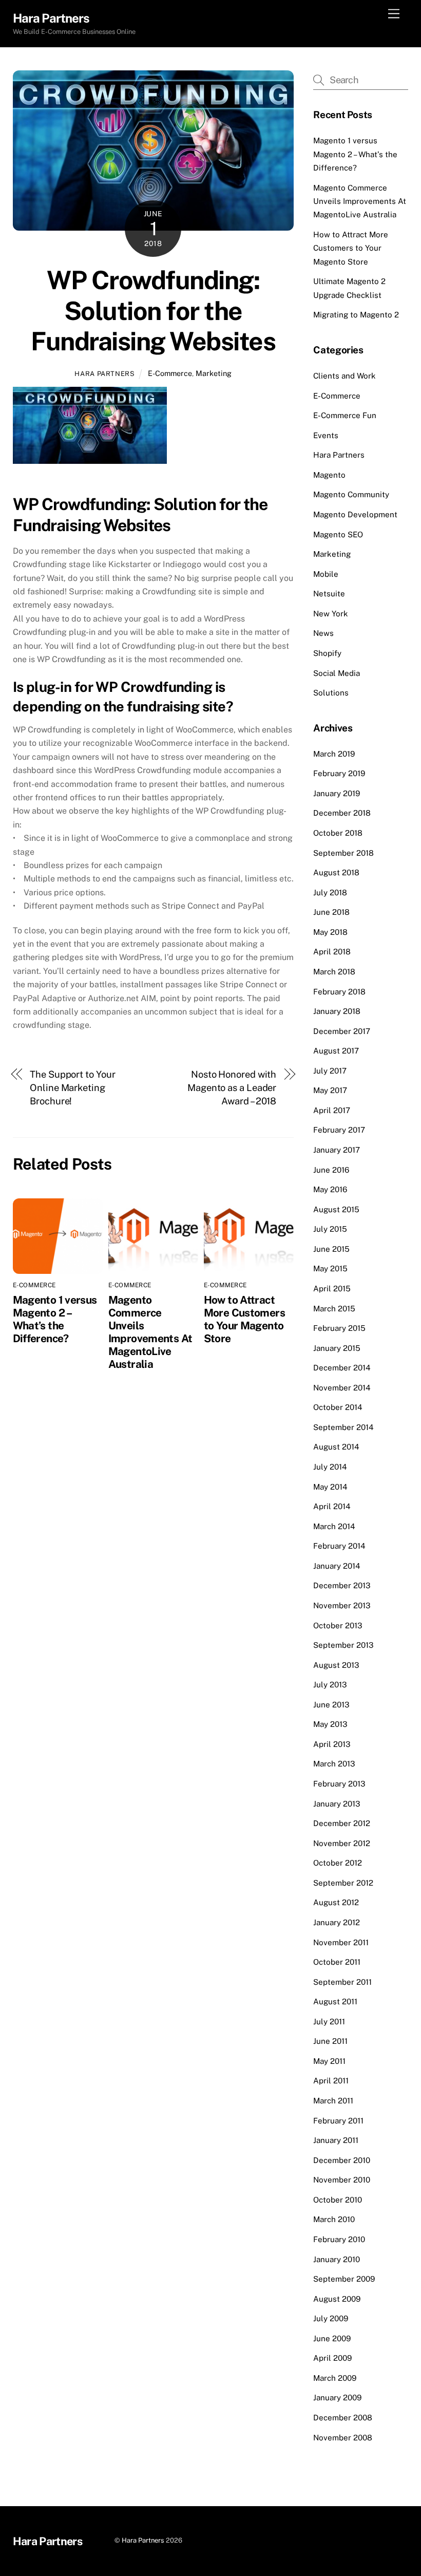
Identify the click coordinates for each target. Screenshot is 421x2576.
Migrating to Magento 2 (356, 315)
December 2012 (342, 1823)
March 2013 (334, 1764)
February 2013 (339, 1784)
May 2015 (330, 1268)
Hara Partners (104, 374)
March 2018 (334, 972)
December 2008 (343, 2418)
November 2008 (343, 2438)
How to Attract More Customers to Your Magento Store (244, 1319)
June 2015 (331, 1249)
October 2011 (337, 1962)
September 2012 (343, 1883)
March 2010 (334, 2219)
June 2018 (331, 912)
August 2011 (335, 2001)
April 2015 (332, 1289)
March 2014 (334, 1526)
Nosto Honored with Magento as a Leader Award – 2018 (232, 1088)
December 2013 (342, 1585)
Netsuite (329, 594)
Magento (329, 475)
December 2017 (342, 1031)
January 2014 (337, 1566)
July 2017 (330, 1071)
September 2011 (342, 1982)
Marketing (214, 373)
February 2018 (339, 992)
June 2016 (331, 1170)
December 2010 (342, 2160)
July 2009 (331, 2318)
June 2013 (331, 1705)
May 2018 (330, 932)
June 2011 (330, 2041)
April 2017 (332, 1110)
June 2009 (332, 2338)
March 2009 (335, 2378)
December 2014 (342, 1368)
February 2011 (338, 2121)
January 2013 (337, 1804)
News (323, 633)
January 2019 (337, 793)
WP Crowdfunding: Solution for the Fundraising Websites (153, 311)
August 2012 (336, 1902)
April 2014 (332, 1506)
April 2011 (331, 2081)
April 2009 (332, 2358)
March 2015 (334, 1309)
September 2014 (343, 1427)
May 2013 (330, 1724)
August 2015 (336, 1209)
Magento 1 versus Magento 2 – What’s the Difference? (55, 1319)
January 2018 (337, 1011)
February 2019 (339, 773)
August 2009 (337, 2299)
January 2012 (337, 1922)
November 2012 (342, 1843)
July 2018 (330, 892)
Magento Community (351, 494)
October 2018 (338, 833)
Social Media (337, 673)
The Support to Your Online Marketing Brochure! (72, 1088)
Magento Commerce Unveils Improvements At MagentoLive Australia (150, 1332)
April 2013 (332, 1744)
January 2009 (337, 2398)
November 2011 (341, 1942)
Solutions (331, 693)
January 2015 (337, 1348)
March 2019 (334, 754)
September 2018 (343, 853)
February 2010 (339, 2239)
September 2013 (343, 1645)
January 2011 (336, 2140)
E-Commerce (170, 373)
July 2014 (330, 1467)
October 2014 (338, 1407)
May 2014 (330, 1487)
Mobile (326, 574)
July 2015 (330, 1229)
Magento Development (355, 514)
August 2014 (336, 1447)
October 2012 (338, 1863)
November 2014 (342, 1388)
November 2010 (342, 2180)
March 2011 (333, 2101)
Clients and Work (345, 376)
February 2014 (339, 1546)
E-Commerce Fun (345, 415)
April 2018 (332, 952)
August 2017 (336, 1051)
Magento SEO (338, 534)
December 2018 (342, 813)
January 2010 (337, 2259)
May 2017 (330, 1090)
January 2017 (337, 1150)
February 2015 (339, 1328)
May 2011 (329, 2061)
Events (326, 435)
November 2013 (342, 1605)
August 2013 (336, 1665)
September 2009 (344, 2279)
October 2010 (338, 2200)
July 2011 (329, 2022)
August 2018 (336, 872)
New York (331, 614)
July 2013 (330, 1685)
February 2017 (339, 1130)
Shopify (327, 653)
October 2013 (338, 1625)
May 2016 (330, 1189)
